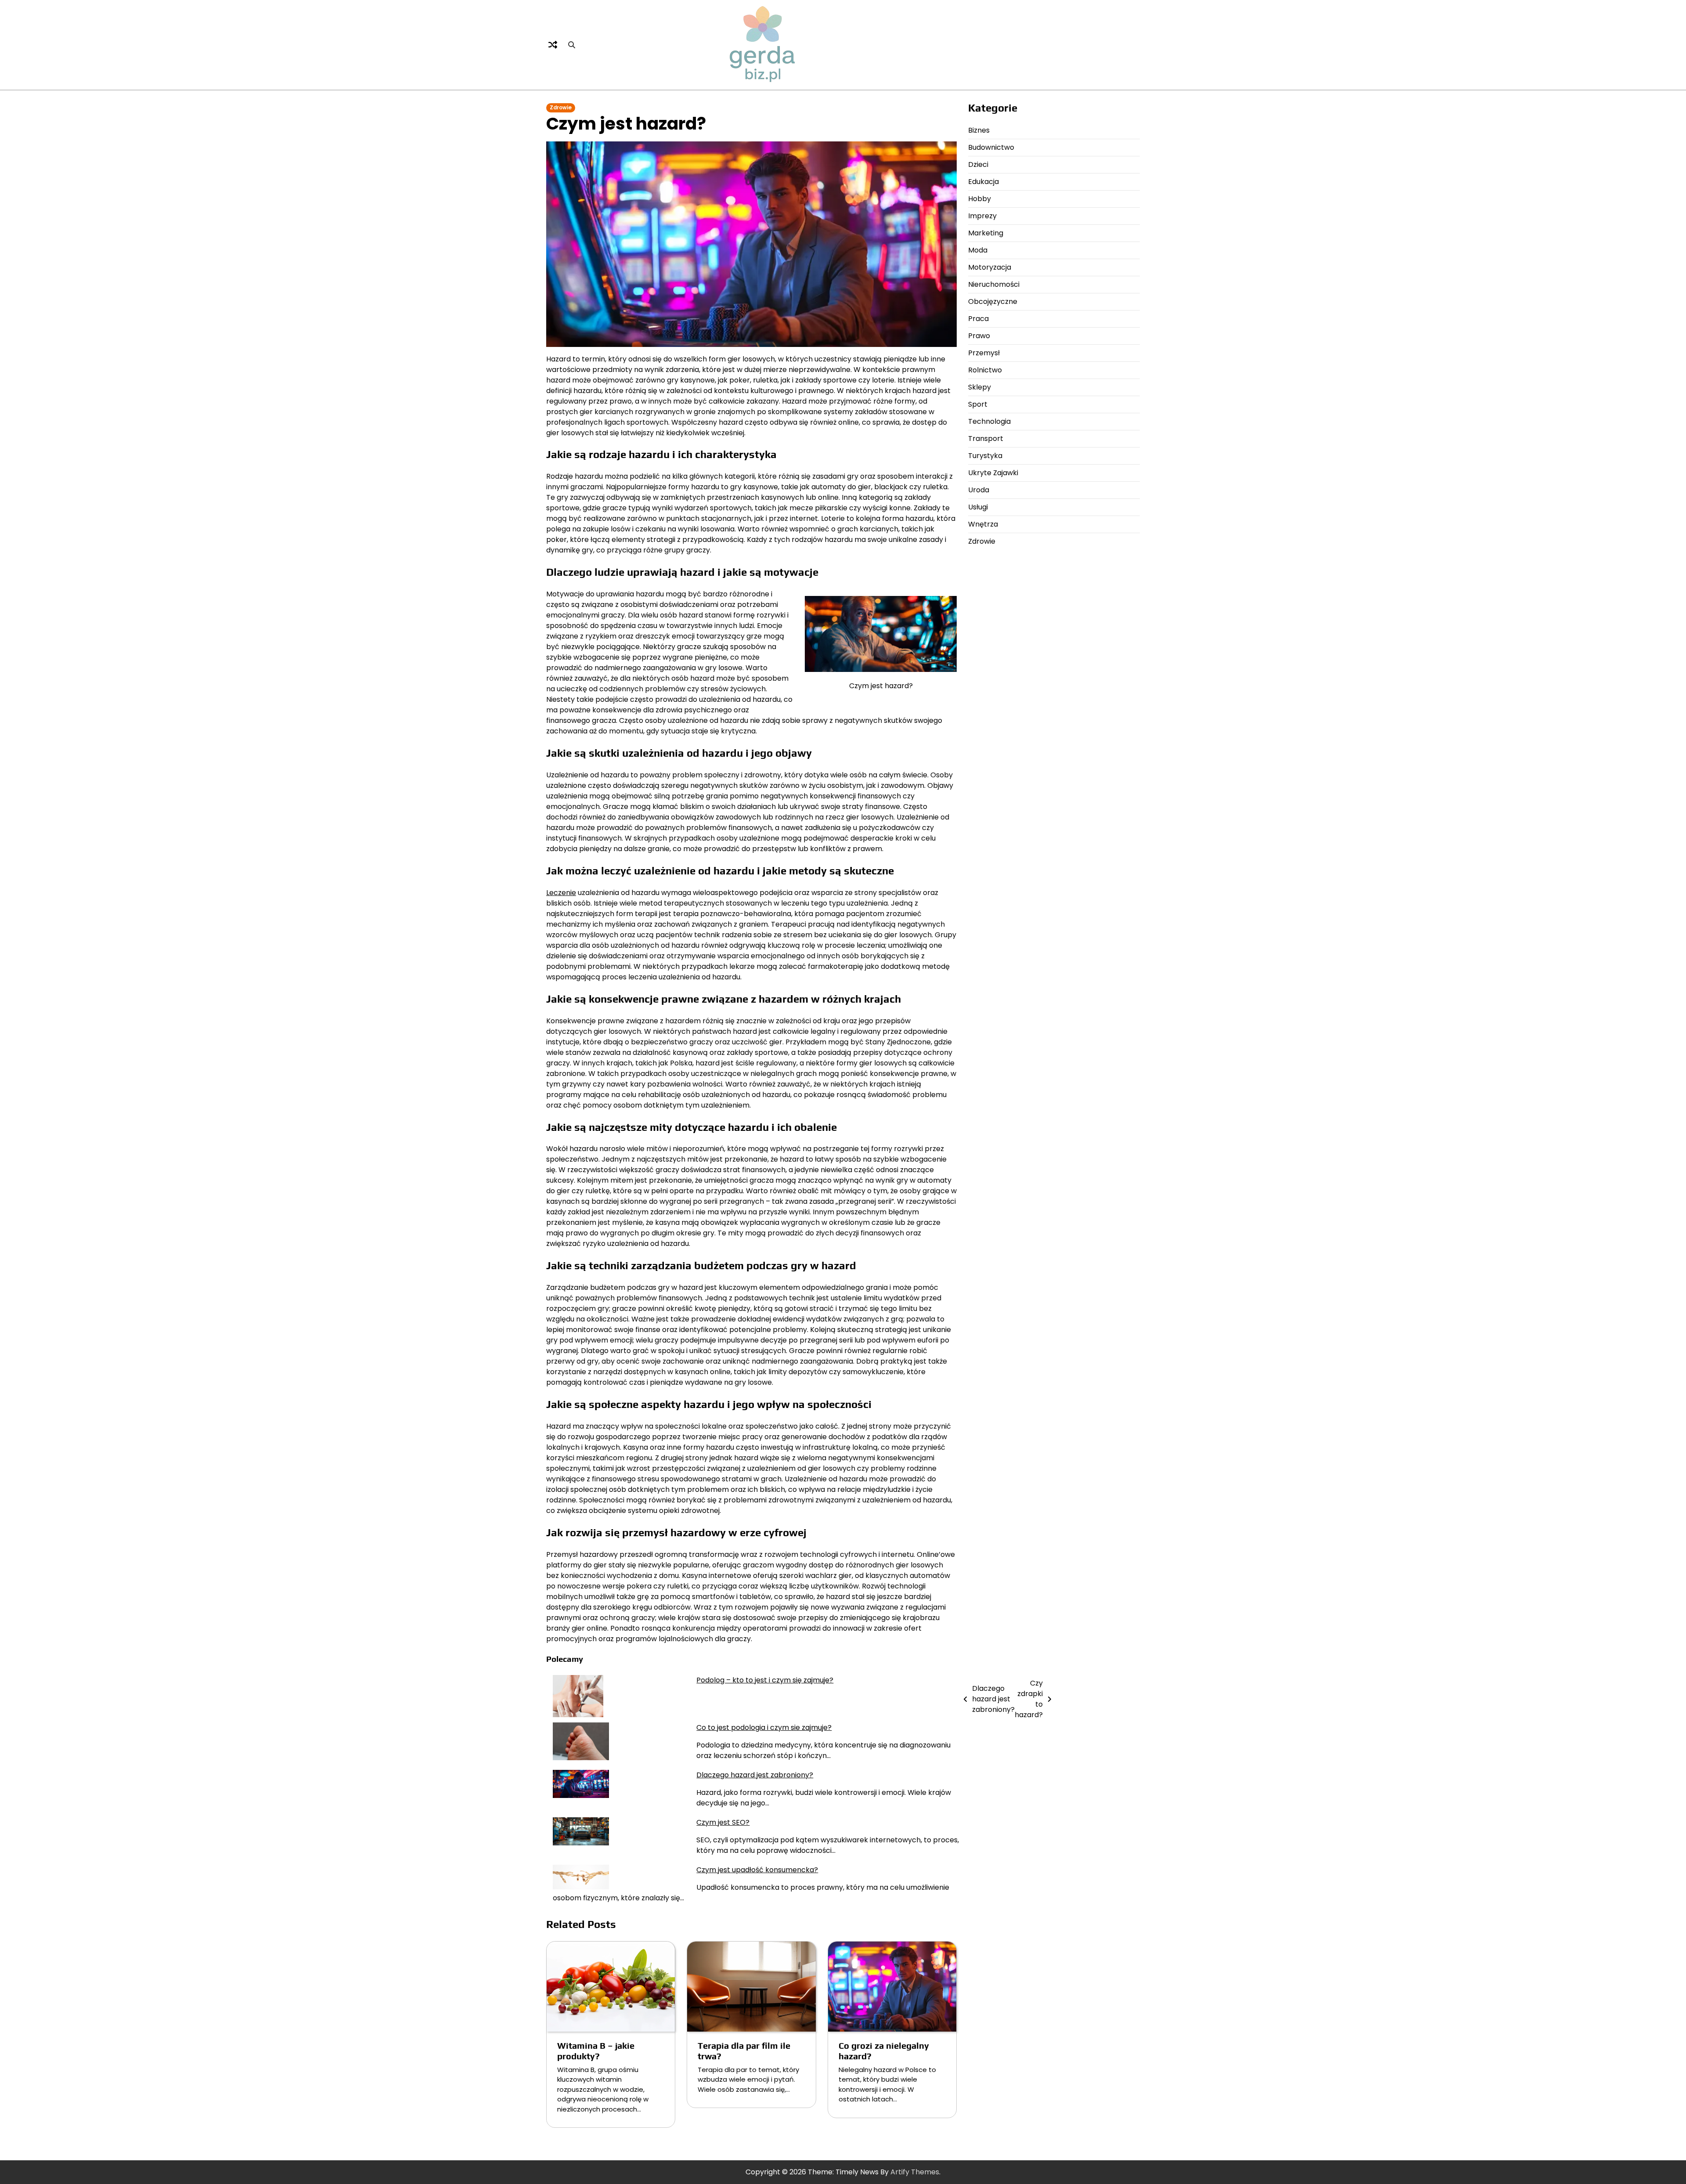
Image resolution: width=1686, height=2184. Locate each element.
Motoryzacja (990, 267)
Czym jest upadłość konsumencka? (757, 1870)
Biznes (979, 130)
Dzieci (978, 164)
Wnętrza (983, 524)
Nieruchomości (994, 284)
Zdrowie (561, 108)
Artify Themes (915, 2172)
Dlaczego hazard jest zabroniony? (755, 1775)
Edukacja (983, 182)
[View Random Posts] (553, 45)
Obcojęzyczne (993, 301)
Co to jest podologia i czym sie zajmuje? (764, 1727)
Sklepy (980, 387)
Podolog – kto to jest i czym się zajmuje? (765, 1680)
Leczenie (561, 893)
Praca (978, 319)
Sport (978, 404)
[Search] (572, 45)
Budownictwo (991, 147)
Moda (978, 250)
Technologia (989, 421)
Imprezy (982, 216)
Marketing (986, 233)
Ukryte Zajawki (993, 473)
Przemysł (984, 353)
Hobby (980, 199)
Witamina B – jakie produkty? (596, 2051)
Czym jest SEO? (723, 1822)
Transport (986, 439)
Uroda (979, 490)
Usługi (978, 507)
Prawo (979, 336)
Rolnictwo (985, 370)
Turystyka (985, 456)
